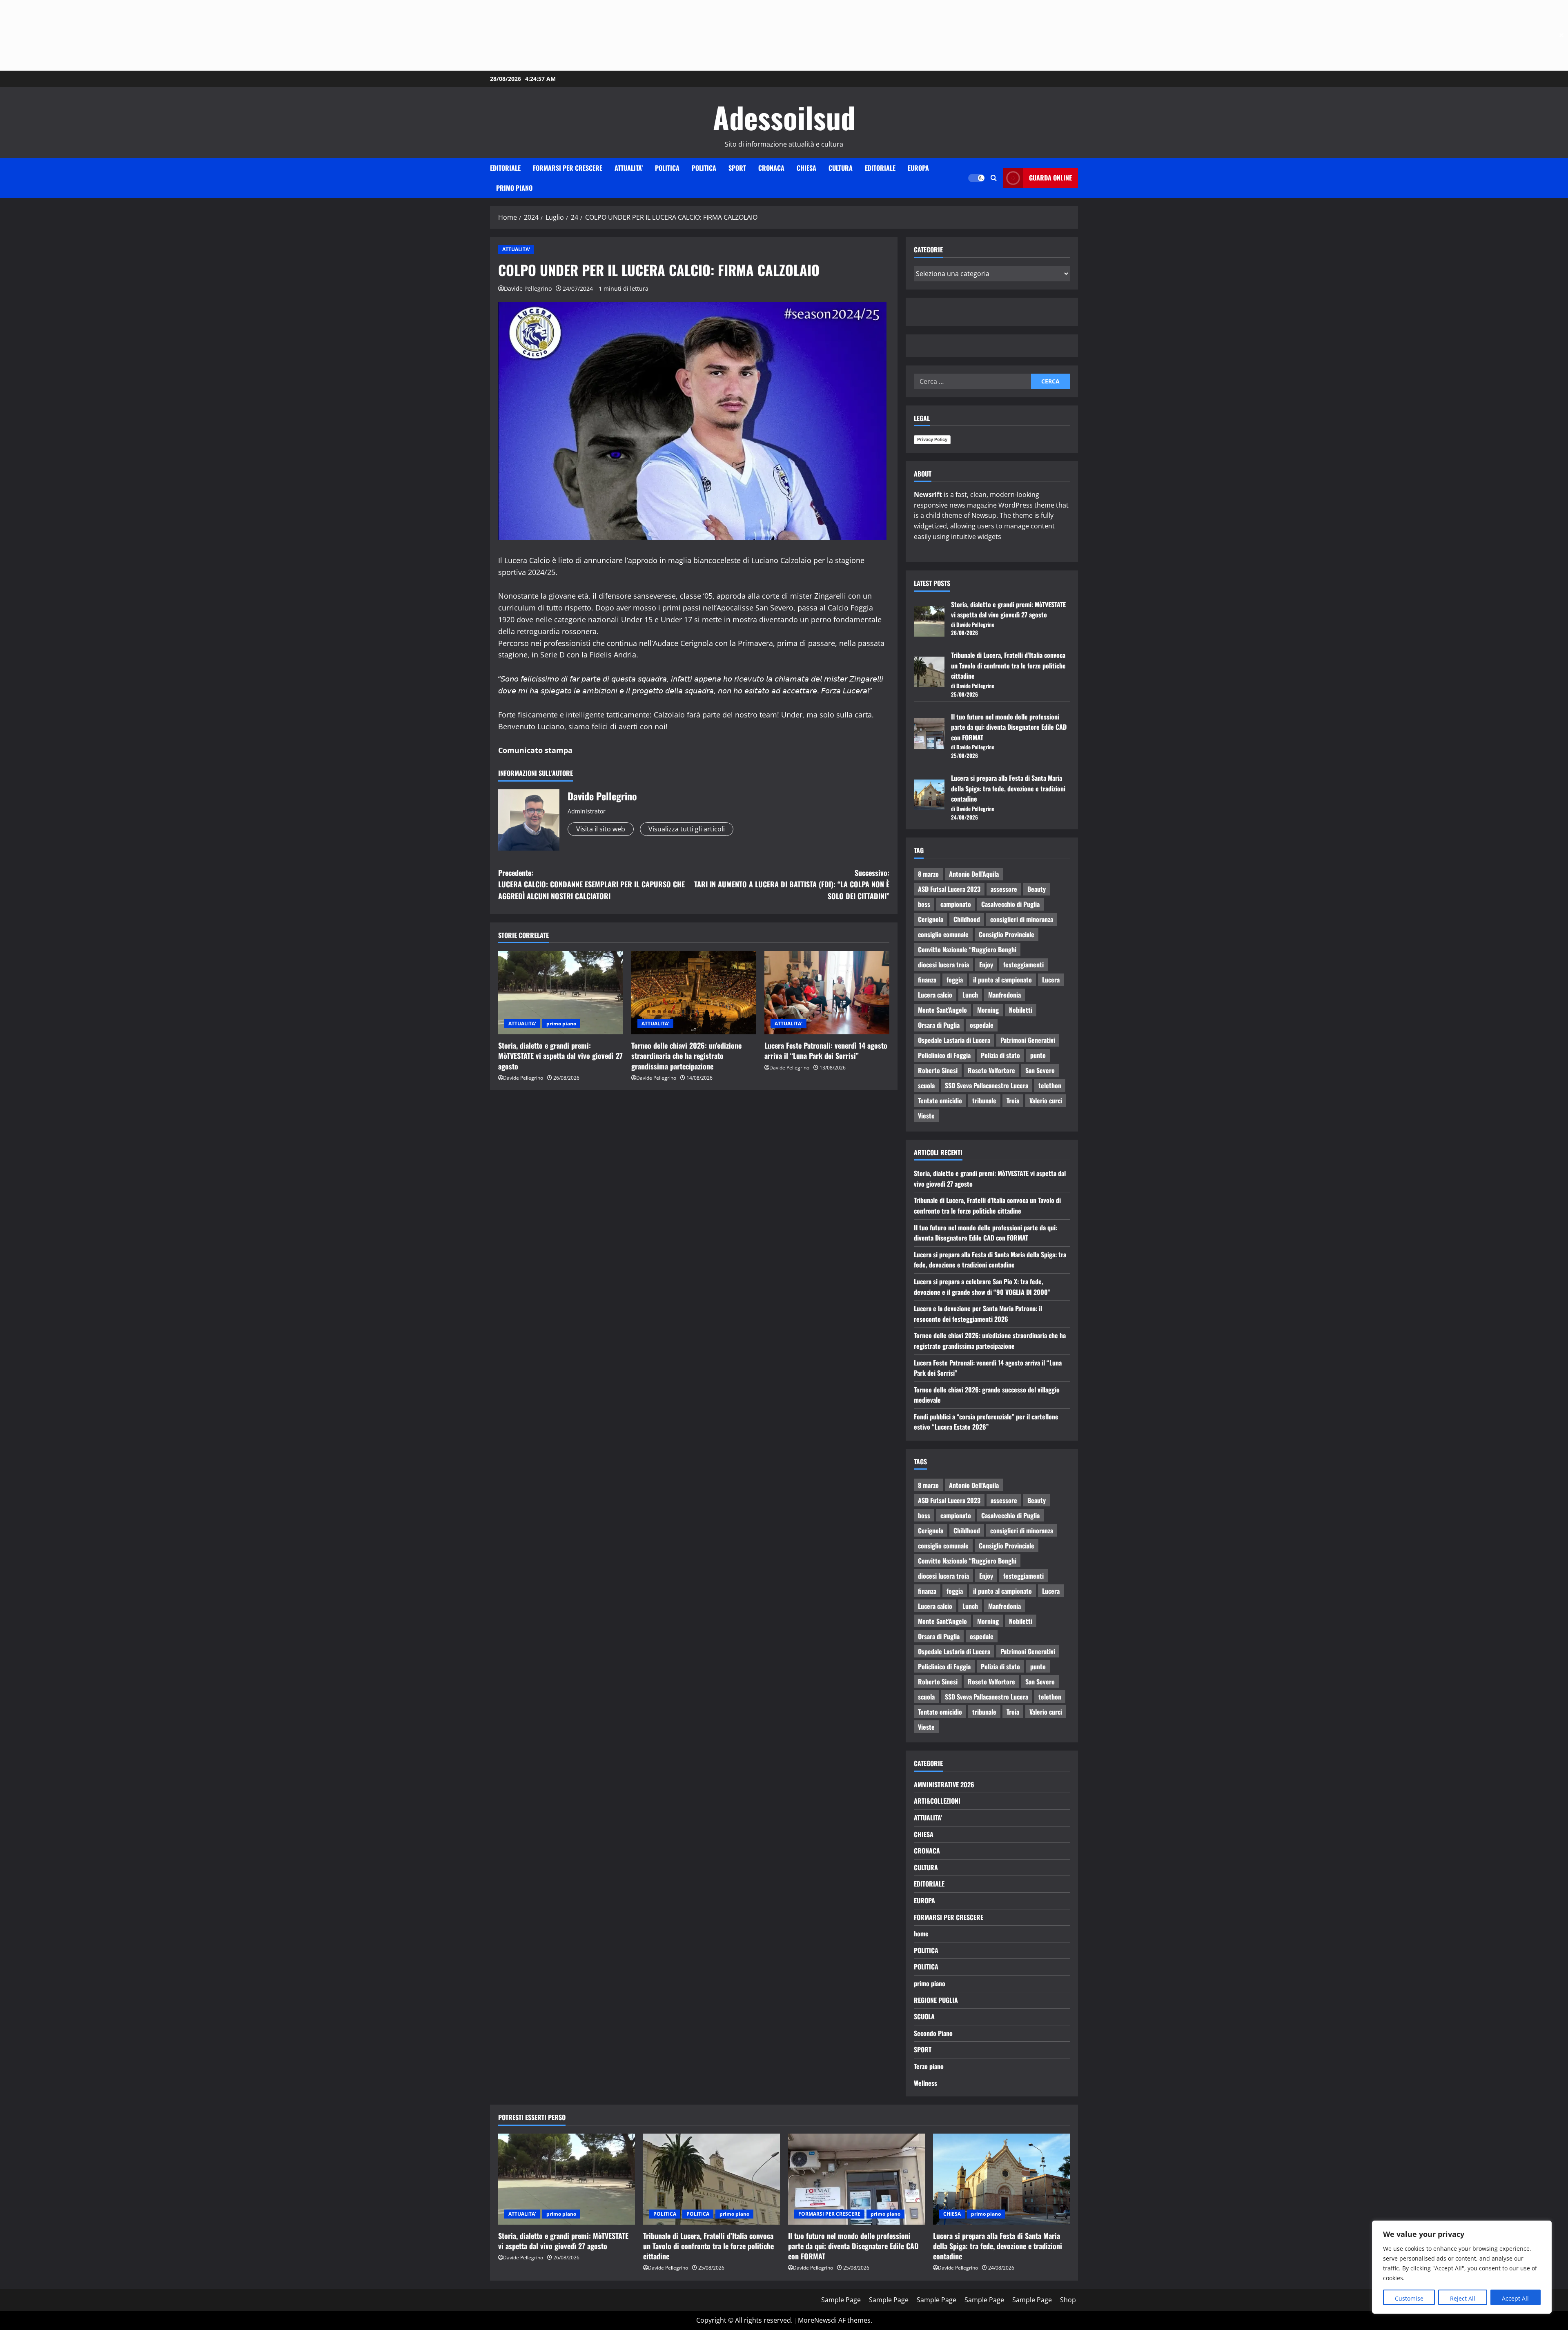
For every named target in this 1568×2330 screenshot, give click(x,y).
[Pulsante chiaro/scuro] (976, 178)
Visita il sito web (601, 829)
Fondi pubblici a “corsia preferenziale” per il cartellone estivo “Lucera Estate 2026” (986, 1422)
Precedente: (591, 884)
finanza (927, 980)
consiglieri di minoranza (1022, 919)
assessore (1004, 889)
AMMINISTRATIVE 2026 (944, 1784)
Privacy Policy (932, 439)
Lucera (1051, 980)
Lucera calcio (935, 995)
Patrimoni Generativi (1028, 1040)
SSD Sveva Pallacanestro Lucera (987, 1085)
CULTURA (841, 168)
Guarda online (1050, 178)
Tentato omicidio (940, 1100)
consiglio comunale (943, 934)
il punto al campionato (1002, 980)
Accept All (1515, 2298)
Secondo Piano (933, 2033)
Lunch (970, 995)
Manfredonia (1004, 995)
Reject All (1463, 2298)
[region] (1462, 2267)
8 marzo (928, 874)
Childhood (967, 919)
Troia (1013, 1100)
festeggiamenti (1023, 965)
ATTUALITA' (516, 249)
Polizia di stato (1000, 1055)
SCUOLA (924, 2016)
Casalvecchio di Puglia (1010, 904)
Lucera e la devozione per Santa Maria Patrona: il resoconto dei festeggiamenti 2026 (978, 1314)
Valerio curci (1046, 1100)
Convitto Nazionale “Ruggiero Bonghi (967, 949)
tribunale (984, 1100)
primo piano (514, 188)
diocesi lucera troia (943, 965)
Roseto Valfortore (991, 1070)
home (921, 1933)
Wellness (925, 2083)
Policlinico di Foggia (944, 1055)
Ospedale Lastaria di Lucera (954, 1040)
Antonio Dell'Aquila (974, 874)
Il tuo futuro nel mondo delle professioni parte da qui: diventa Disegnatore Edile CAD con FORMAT (1009, 727)
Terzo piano (929, 2066)
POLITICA (667, 168)
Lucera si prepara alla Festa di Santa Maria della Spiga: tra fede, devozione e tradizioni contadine (1008, 788)
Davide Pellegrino (528, 288)
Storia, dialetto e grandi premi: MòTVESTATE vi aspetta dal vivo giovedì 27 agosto (560, 1056)
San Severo (1040, 1070)
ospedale (982, 1025)
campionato (956, 904)
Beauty (1037, 889)
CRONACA (771, 168)
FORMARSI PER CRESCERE (568, 168)
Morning (988, 1010)
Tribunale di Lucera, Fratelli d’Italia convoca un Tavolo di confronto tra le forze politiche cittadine (1008, 665)
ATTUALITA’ (629, 168)
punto (1038, 1055)
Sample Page (841, 2300)
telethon (1050, 1085)
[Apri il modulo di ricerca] (994, 178)
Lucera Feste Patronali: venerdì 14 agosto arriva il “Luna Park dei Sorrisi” (826, 1050)
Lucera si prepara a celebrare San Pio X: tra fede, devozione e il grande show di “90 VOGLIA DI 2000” (982, 1287)
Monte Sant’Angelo (942, 1010)
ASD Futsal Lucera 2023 (949, 889)
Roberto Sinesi (938, 1070)
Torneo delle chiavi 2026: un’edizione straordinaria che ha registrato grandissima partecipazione (686, 1056)
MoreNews (814, 2320)
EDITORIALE (505, 168)
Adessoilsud (784, 117)
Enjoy (986, 965)
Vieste (926, 1116)
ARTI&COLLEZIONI (937, 1801)
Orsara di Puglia (939, 1025)
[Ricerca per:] (972, 381)
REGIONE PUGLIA (936, 2000)
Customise (1409, 2298)
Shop (1068, 2300)
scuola (926, 1085)
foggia (955, 980)
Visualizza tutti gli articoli (687, 829)
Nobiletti (1021, 1010)
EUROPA (918, 168)
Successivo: (792, 884)
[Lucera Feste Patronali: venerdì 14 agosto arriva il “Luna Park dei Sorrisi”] (827, 993)
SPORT (737, 168)
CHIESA (806, 168)
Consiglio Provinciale (1007, 934)
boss (924, 904)
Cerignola (931, 919)
